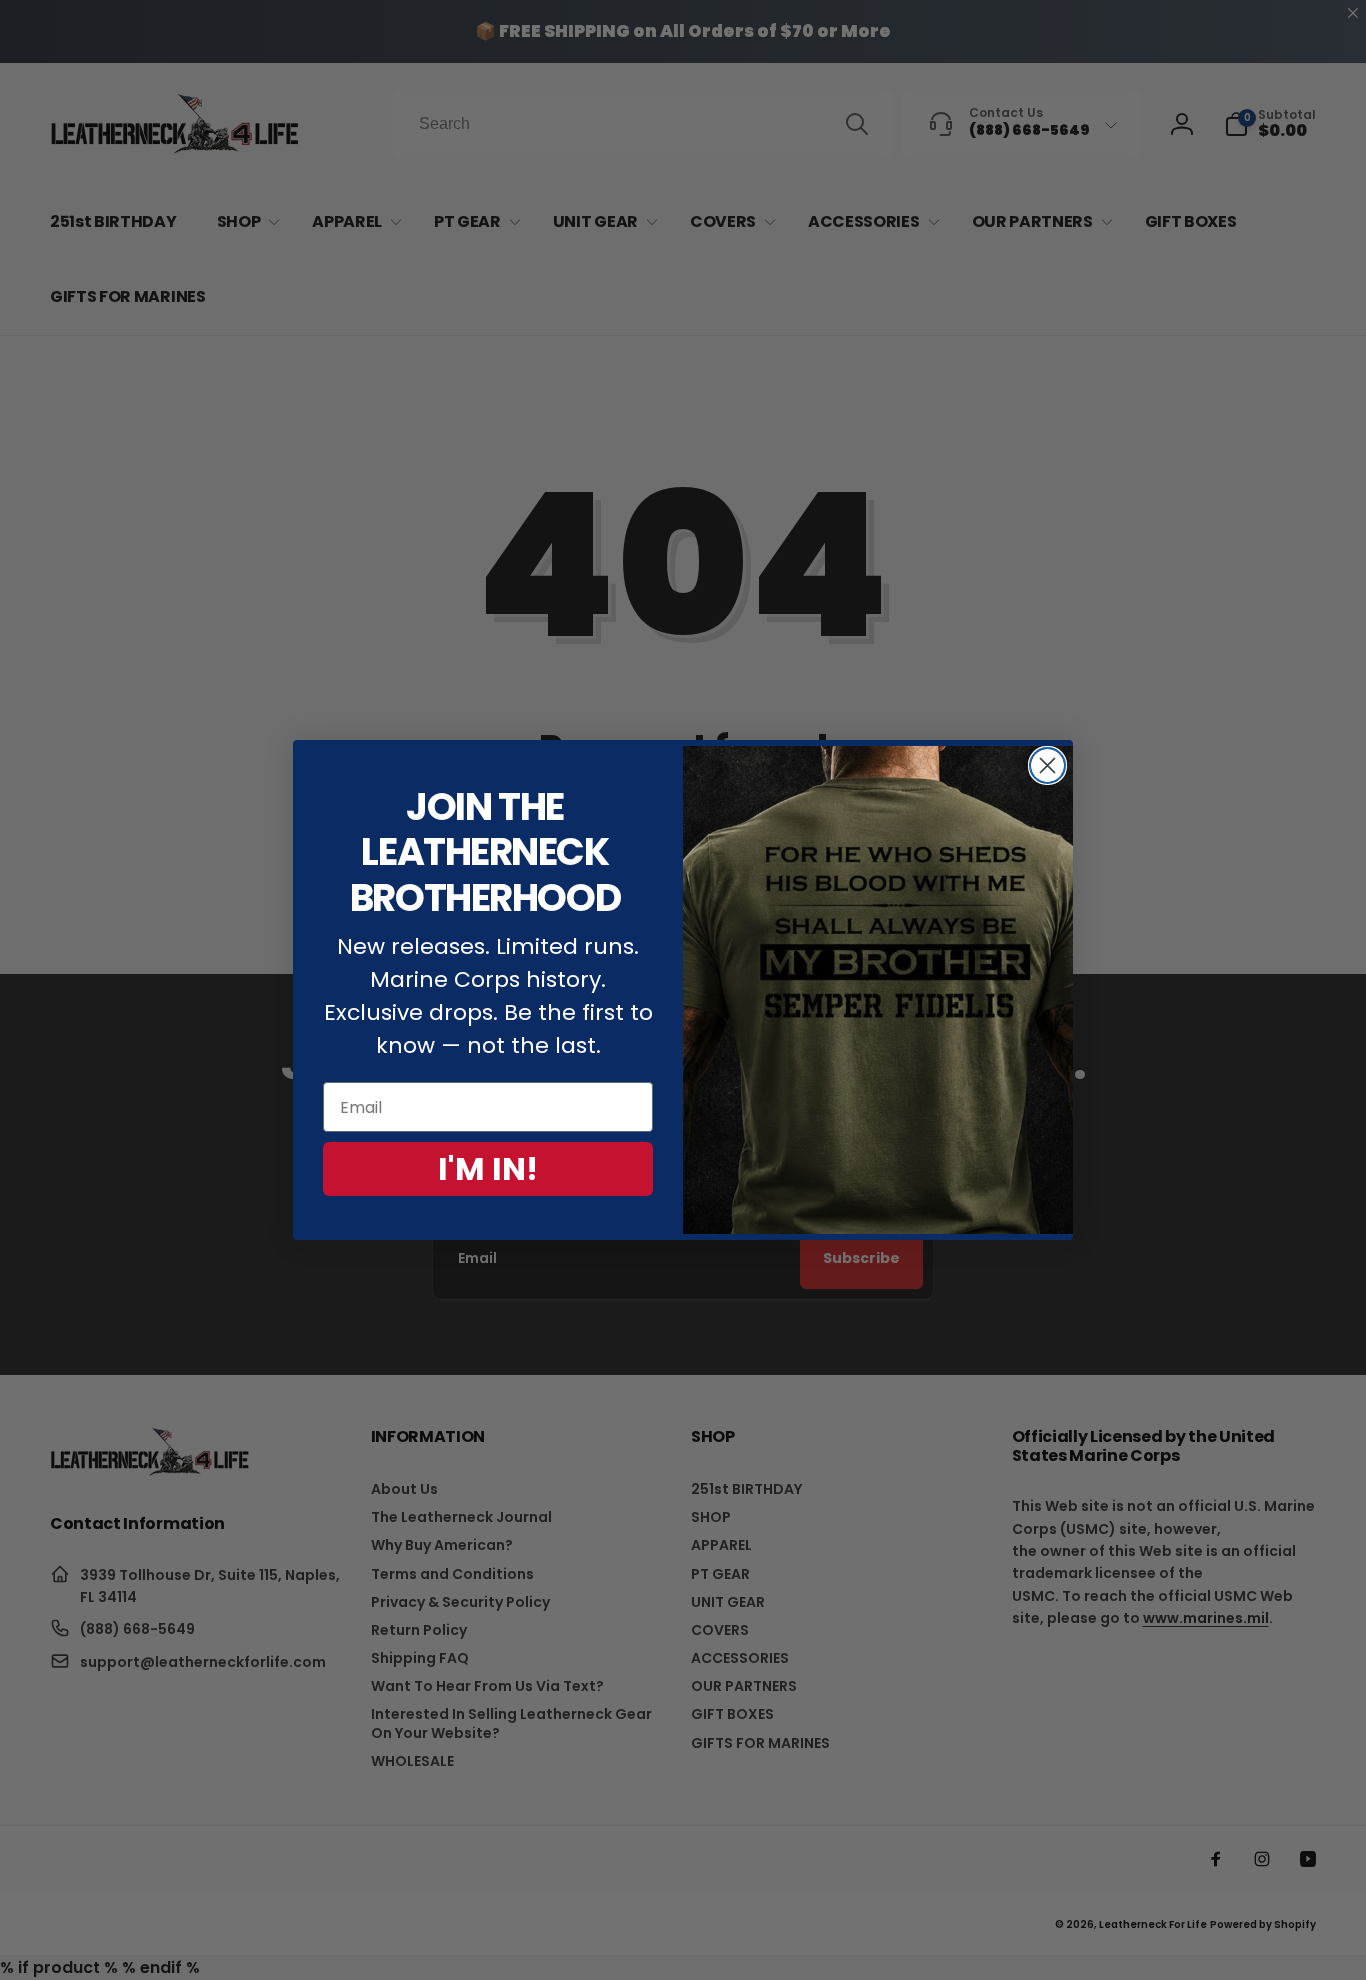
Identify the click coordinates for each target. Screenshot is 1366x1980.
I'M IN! (488, 1168)
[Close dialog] (1047, 765)
